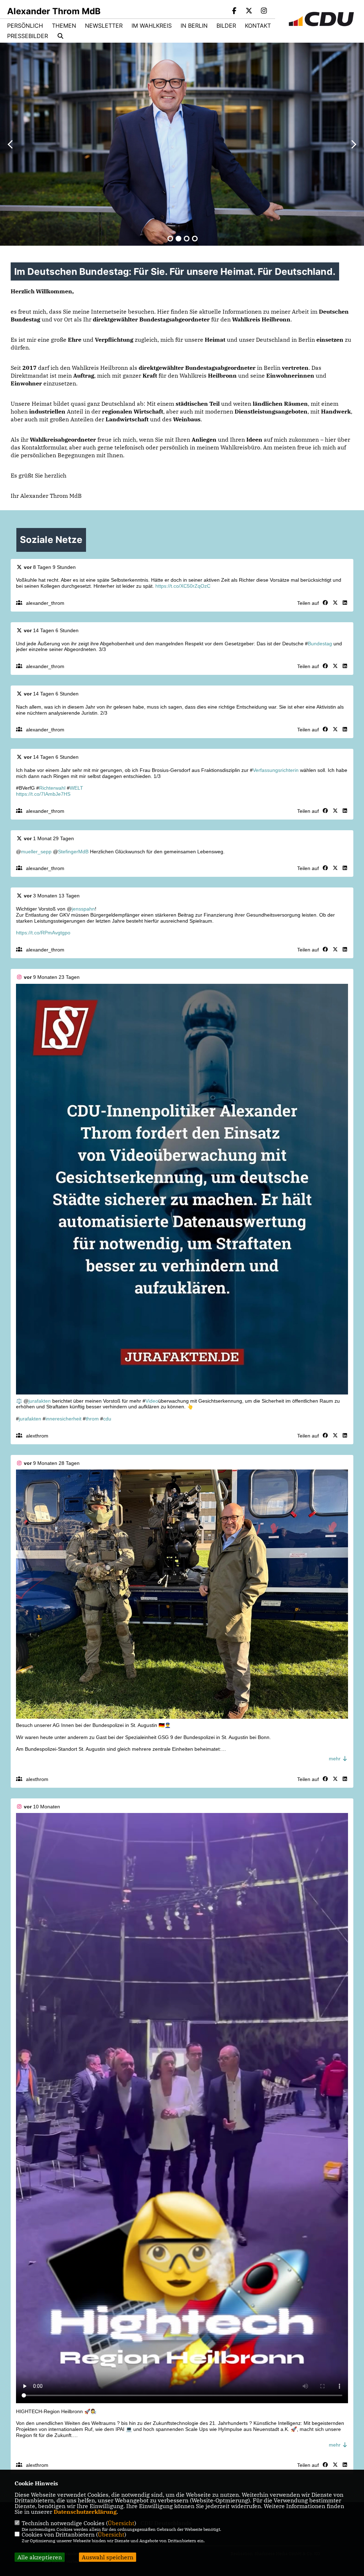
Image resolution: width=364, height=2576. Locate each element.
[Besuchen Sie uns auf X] (249, 11)
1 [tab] (170, 239)
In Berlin (194, 26)
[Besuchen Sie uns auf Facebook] (234, 11)
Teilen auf (308, 603)
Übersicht (121, 2523)
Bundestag (320, 644)
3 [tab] (187, 239)
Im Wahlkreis (152, 26)
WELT (76, 788)
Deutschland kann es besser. (167, 204)
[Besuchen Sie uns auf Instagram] (264, 11)
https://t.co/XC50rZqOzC (183, 586)
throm (92, 1419)
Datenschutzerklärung (85, 2512)
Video (152, 1401)
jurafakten (40, 1401)
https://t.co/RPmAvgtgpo (43, 933)
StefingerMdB (73, 852)
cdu (107, 1419)
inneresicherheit (63, 1419)
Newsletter (104, 26)
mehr (335, 1759)
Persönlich (25, 26)
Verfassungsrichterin (276, 770)
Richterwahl (52, 788)
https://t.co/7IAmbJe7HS (43, 794)
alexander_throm (45, 603)
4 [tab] (195, 239)
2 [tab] (178, 239)
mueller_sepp (36, 852)
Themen (64, 26)
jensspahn (83, 909)
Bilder (226, 26)
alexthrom (37, 1436)
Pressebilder (28, 36)
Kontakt (258, 26)
